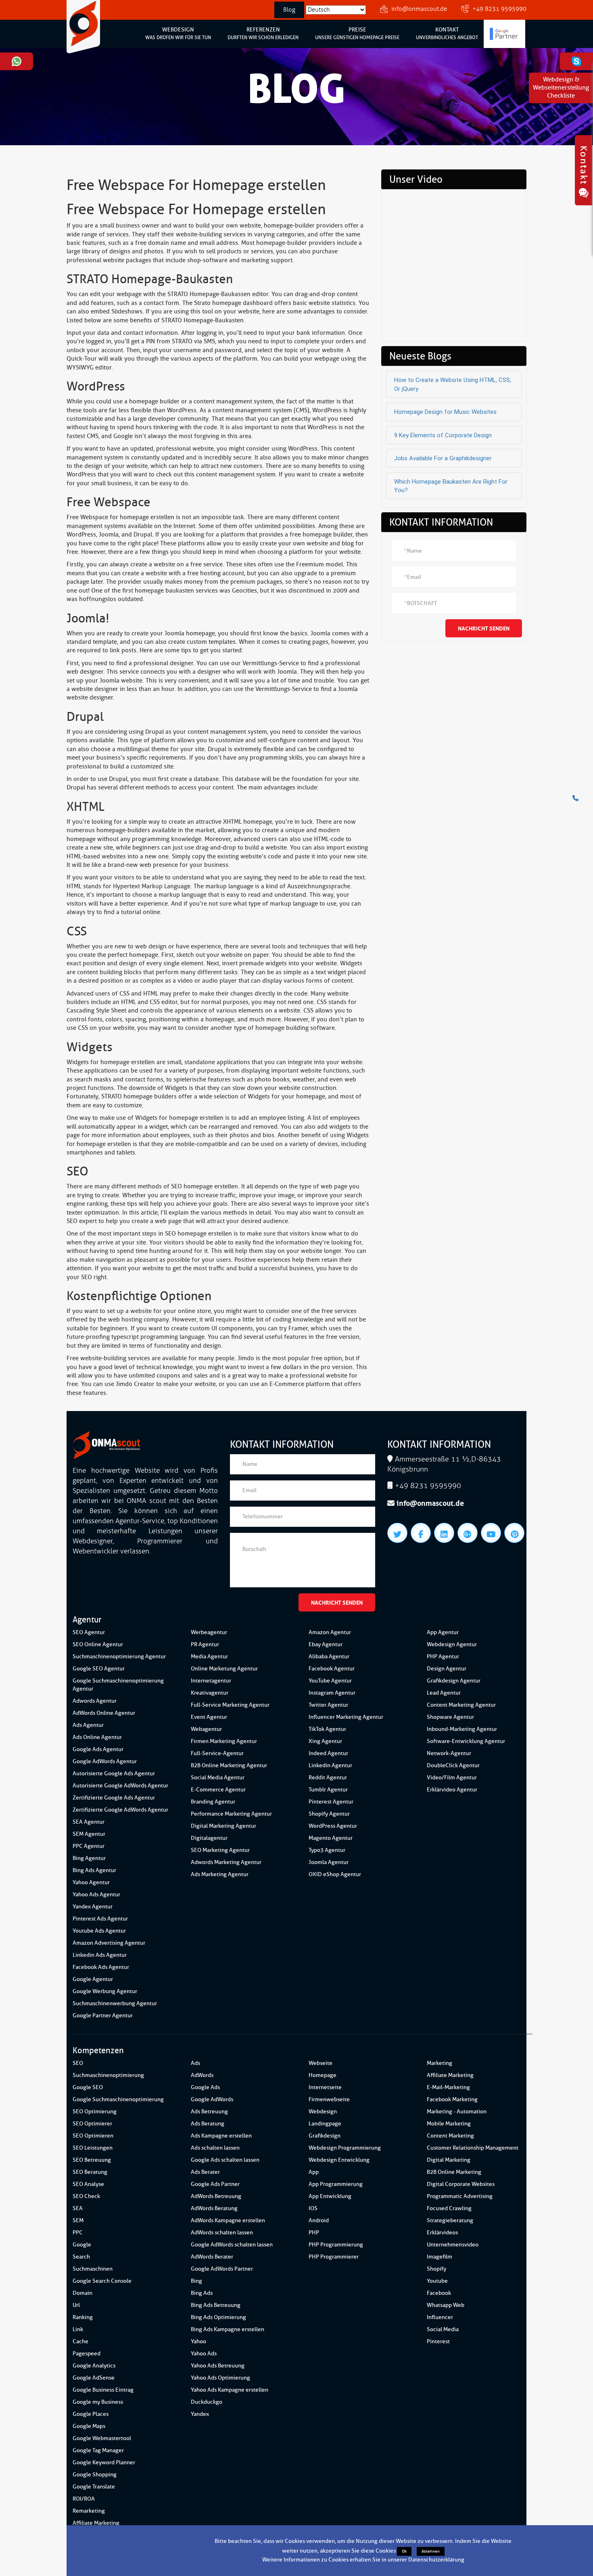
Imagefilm (440, 2257)
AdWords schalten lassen (222, 2233)
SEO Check (86, 2196)
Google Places (91, 2414)
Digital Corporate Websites (461, 2184)
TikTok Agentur (327, 1729)
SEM (78, 2220)
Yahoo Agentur (91, 1882)
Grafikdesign (325, 2136)
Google (82, 2245)
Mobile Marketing (449, 2124)
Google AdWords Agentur (105, 1761)
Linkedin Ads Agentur (100, 1955)
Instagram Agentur (332, 1693)
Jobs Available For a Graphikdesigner (443, 458)
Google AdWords (212, 2099)
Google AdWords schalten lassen (232, 2245)
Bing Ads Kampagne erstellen (228, 2329)
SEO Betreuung (92, 2160)
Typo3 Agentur (327, 1850)
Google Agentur (93, 1979)
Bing (196, 2281)
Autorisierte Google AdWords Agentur (120, 1786)
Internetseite (325, 2087)
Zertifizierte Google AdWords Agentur (120, 1810)
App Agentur (443, 1632)
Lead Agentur (444, 1693)
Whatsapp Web (446, 2305)
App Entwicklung (330, 2196)
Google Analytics (94, 2366)
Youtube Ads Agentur (99, 1931)
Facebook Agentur (332, 1669)
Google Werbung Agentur (105, 1991)
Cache (80, 2341)
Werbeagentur (209, 1632)
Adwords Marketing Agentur (226, 1862)
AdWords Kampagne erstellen (228, 2220)
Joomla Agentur (329, 1862)
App (314, 2172)
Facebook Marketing (452, 2099)
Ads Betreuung (209, 2112)
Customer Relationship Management (473, 2148)
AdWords (202, 2075)
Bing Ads (202, 2293)
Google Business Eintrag (103, 2390)
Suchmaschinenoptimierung (108, 2075)
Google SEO (88, 2087)
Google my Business (98, 2402)
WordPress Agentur (333, 1826)
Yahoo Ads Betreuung (218, 2366)
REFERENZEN (263, 33)
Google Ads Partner (215, 2184)
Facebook (439, 2293)
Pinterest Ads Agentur (100, 1919)
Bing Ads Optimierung (218, 2317)
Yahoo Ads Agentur (96, 1894)
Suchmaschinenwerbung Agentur (115, 2003)
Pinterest (438, 2341)
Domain (82, 2293)
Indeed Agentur (328, 1753)
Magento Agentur (331, 1838)
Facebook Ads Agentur (101, 1967)
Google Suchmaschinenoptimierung (118, 2099)
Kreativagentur (210, 1693)
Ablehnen (431, 2551)
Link (78, 2329)
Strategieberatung (450, 2220)
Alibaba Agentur (329, 1656)
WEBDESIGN (178, 33)
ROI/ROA (84, 2499)
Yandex (200, 2414)
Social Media (443, 2329)
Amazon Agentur (330, 1632)
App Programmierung (336, 2184)
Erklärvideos (442, 2233)
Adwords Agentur (95, 1701)
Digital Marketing (449, 2160)
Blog (289, 10)
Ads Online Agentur (97, 1737)
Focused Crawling (449, 2208)
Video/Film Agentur (452, 1778)
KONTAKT (447, 33)
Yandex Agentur (93, 1907)
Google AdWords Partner (222, 2269)
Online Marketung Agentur (224, 1669)
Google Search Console (102, 2281)
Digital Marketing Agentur (223, 1826)
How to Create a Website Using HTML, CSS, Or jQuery (453, 384)
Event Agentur (209, 1717)
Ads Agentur (88, 1725)
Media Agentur (209, 1656)
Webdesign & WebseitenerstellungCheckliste (561, 88)
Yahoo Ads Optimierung (220, 2378)
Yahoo (198, 2341)
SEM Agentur (89, 1834)
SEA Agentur (89, 1822)
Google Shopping (95, 2475)
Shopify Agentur (329, 1814)
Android (319, 2220)
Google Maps (89, 2426)
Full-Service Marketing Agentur (230, 1705)
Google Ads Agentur (98, 1749)
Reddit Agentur (328, 1778)
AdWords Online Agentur (104, 1713)
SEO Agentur (89, 1632)
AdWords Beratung (214, 2208)
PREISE (357, 33)
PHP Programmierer (334, 2257)
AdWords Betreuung (216, 2196)
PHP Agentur (443, 1656)
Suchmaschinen (93, 2269)
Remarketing (89, 2511)
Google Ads (205, 2087)
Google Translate (94, 2487)
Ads (195, 2063)
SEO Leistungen (93, 2148)
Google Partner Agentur (103, 2016)
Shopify (436, 2269)
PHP (314, 2233)
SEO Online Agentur (98, 1644)
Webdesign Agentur (452, 1644)
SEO (78, 2063)
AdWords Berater (212, 2257)
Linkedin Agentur (330, 1765)
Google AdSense (94, 2378)
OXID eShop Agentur (335, 1874)
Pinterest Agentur (331, 1802)
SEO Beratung (90, 2172)
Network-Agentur (449, 1753)
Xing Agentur (325, 1741)
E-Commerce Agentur (218, 1790)
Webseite (321, 2063)
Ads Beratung (208, 2124)
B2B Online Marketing (454, 2172)
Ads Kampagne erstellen (221, 2136)
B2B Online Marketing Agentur (229, 1765)
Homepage (323, 2075)
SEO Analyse (88, 2184)
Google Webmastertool (102, 2438)
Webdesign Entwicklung (339, 2160)
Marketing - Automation (457, 2112)
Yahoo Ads (204, 2354)
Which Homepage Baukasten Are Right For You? (451, 486)
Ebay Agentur (326, 1644)
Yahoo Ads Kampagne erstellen (230, 2390)
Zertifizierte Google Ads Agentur (114, 1798)
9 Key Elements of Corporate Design (443, 435)
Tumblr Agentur (328, 1790)
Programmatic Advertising (460, 2196)
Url (76, 2305)
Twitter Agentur (328, 1705)
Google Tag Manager (98, 2450)
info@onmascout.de (419, 9)
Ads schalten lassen (215, 2148)
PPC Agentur (89, 1846)
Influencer (440, 2317)
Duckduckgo (207, 2402)
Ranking (83, 2317)
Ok (404, 2551)
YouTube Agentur (330, 1681)
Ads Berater (205, 2172)
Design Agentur (447, 1669)
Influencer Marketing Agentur (346, 1717)
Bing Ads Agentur (94, 1870)
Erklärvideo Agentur (452, 1790)
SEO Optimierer (92, 2124)
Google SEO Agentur (99, 1669)
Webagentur (206, 1729)
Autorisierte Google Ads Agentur (114, 1773)
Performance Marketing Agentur (231, 1814)
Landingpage (325, 2124)
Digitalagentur (209, 1838)
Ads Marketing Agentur (220, 1874)
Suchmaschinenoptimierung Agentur (119, 1656)
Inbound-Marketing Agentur (462, 1729)
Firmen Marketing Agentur (224, 1741)
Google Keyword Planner (104, 2462)
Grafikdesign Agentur (454, 1681)
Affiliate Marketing (96, 2523)
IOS (313, 2208)
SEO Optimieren (93, 2136)
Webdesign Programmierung (345, 2148)
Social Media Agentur (218, 1778)
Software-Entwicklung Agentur (466, 1741)
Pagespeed (87, 2354)
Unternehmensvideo (453, 2245)
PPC (78, 2233)
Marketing (440, 2063)
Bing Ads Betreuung (216, 2305)
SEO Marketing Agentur (220, 1850)
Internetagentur (211, 1681)
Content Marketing (450, 2136)
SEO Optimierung (95, 2112)
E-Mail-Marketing (448, 2087)
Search (81, 2257)
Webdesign (323, 2112)
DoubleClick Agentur (453, 1765)
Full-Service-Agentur (217, 1753)
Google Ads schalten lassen (225, 2160)
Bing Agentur (89, 1858)
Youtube (437, 2281)
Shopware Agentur (450, 1717)
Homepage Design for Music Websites (445, 412)
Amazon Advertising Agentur (109, 1943)
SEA (78, 2208)
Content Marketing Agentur (461, 1705)
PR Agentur (205, 1644)
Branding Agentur (213, 1802)
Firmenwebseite (329, 2099)
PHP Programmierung (336, 2245)
